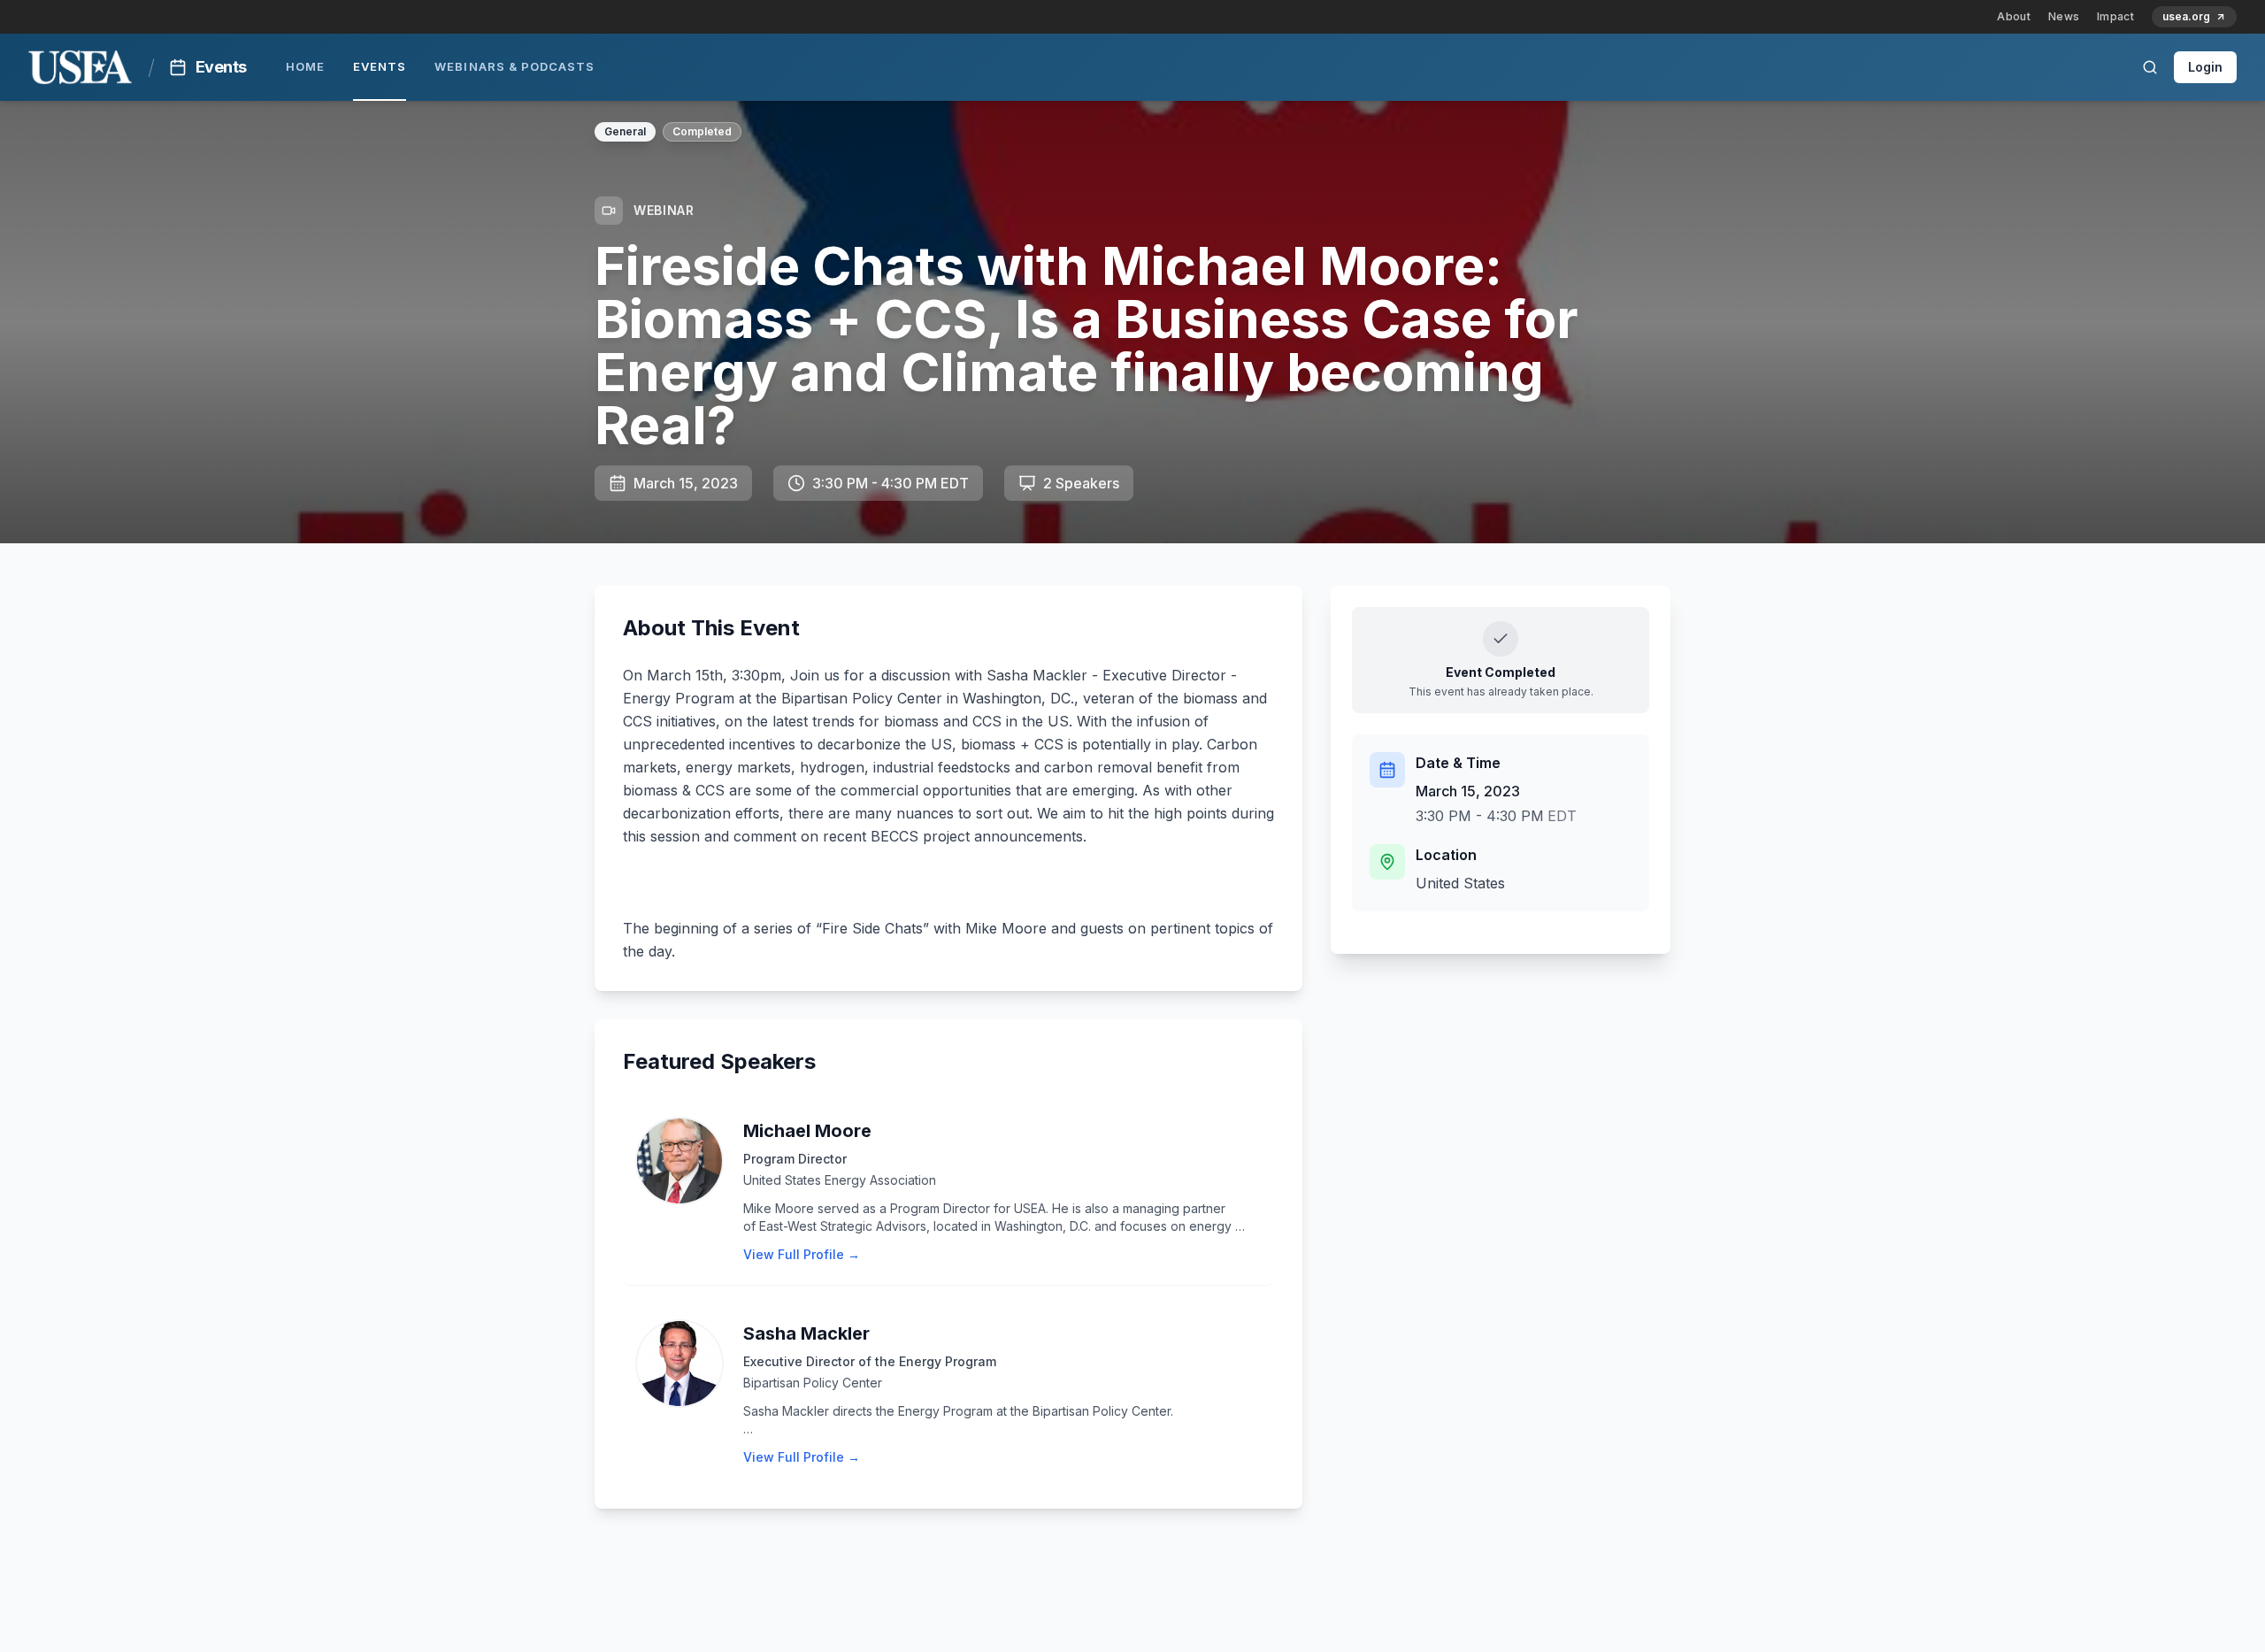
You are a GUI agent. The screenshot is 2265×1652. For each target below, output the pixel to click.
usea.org (2186, 16)
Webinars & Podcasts (514, 66)
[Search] (2150, 67)
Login (2205, 67)
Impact (2115, 16)
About (2014, 16)
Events (380, 66)
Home (305, 66)
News (2064, 16)
